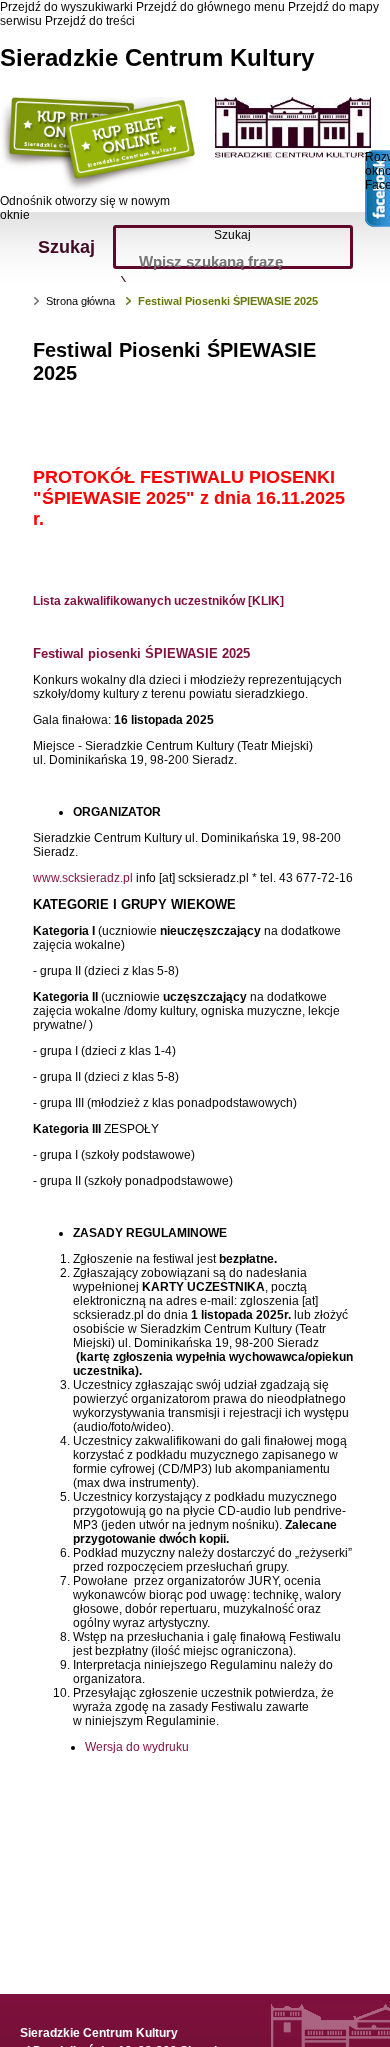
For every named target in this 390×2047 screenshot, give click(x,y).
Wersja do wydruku (137, 1747)
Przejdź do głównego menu (210, 7)
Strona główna (80, 301)
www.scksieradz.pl (83, 878)
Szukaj (232, 235)
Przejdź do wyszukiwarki (66, 7)
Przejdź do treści (90, 21)
